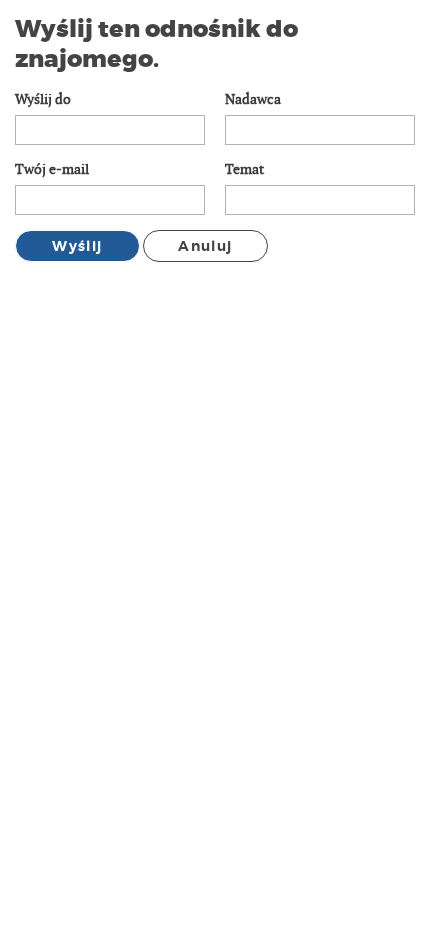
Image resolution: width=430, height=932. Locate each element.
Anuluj (205, 246)
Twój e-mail (52, 169)
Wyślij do (43, 99)
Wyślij (77, 246)
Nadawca (253, 99)
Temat (244, 169)
